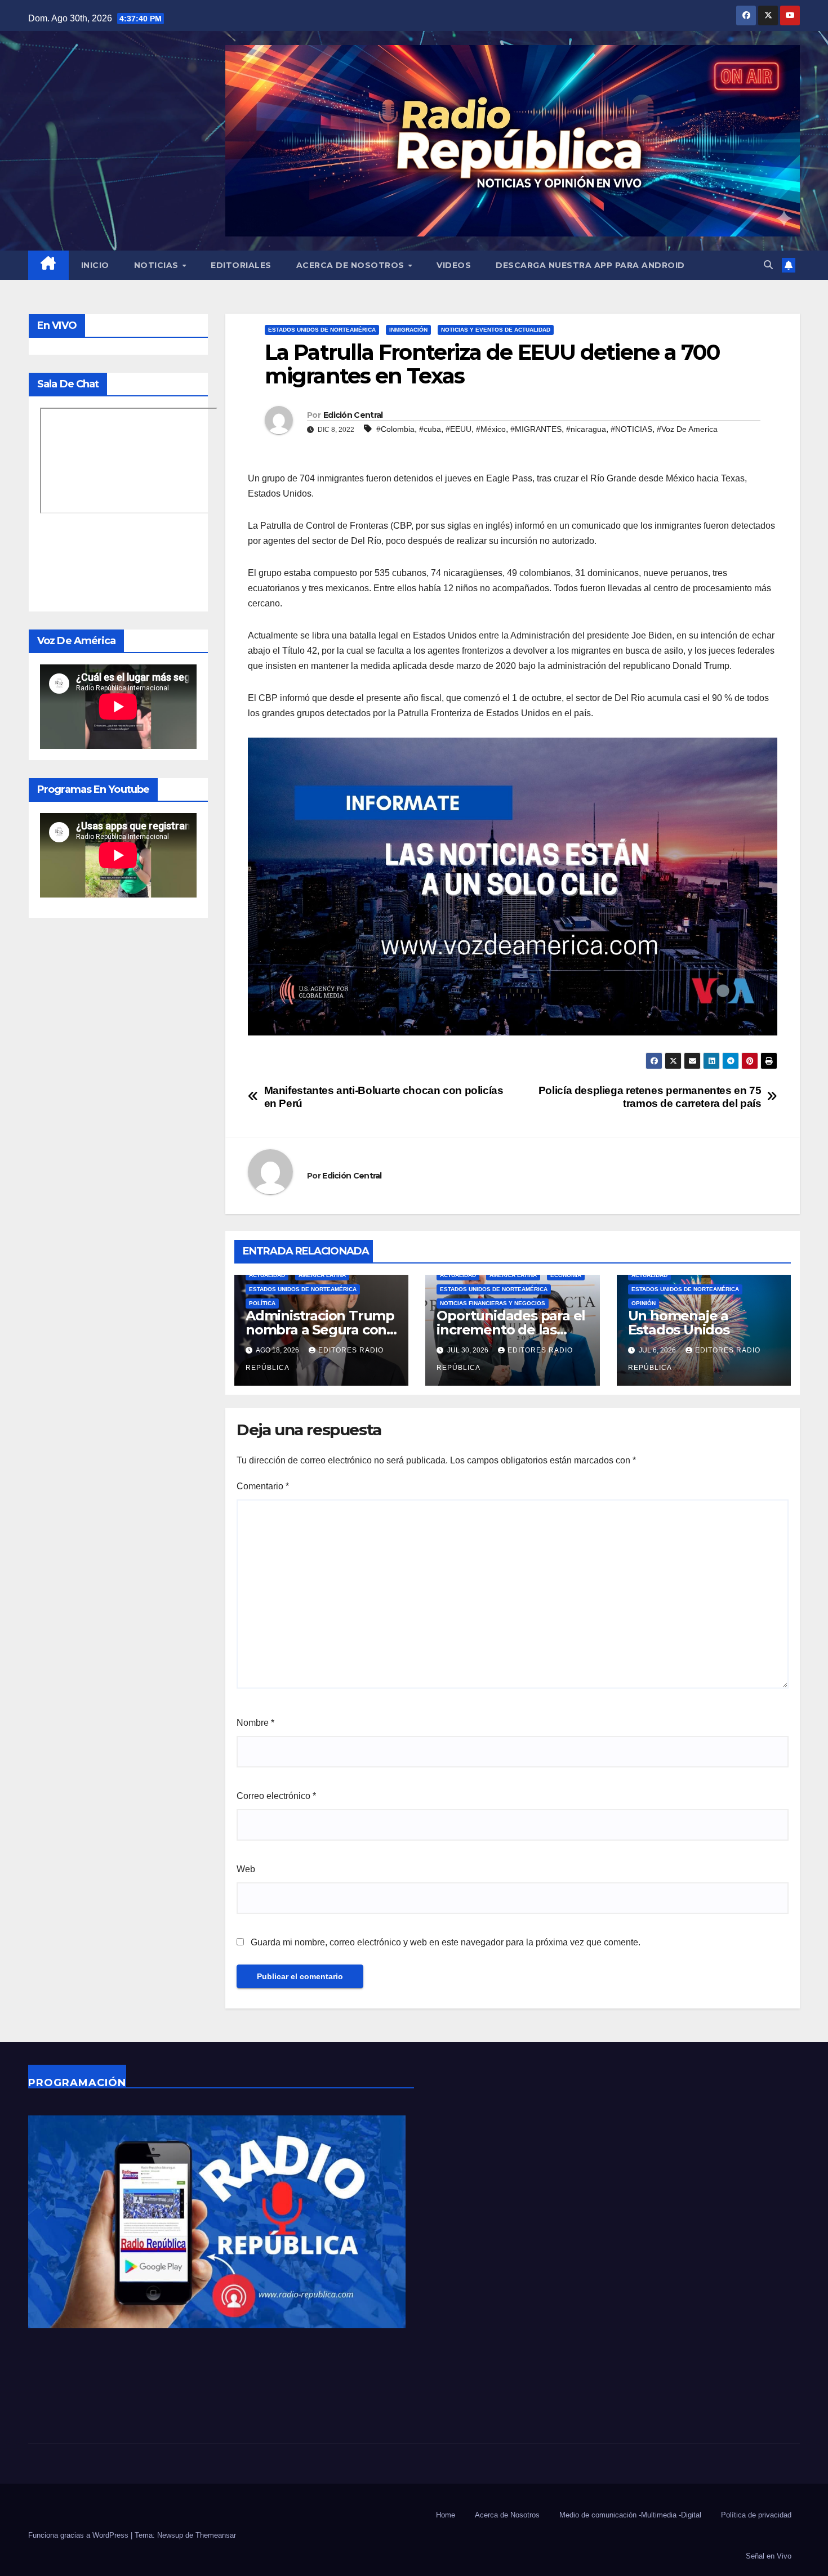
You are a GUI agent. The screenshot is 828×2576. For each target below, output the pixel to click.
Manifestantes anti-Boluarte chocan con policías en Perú (384, 1097)
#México (491, 429)
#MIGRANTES (536, 429)
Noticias (158, 265)
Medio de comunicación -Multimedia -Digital (630, 2515)
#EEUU (458, 429)
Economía (566, 1275)
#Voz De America (687, 429)
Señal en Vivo (769, 2556)
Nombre (255, 1723)
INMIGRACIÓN (408, 330)
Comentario (263, 1486)
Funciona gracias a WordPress (79, 2535)
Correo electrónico (276, 1796)
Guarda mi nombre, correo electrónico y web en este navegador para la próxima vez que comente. (446, 1942)
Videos (454, 265)
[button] (768, 265)
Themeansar (216, 2535)
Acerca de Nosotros (352, 265)
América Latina (322, 1275)
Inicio (95, 265)
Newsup (170, 2535)
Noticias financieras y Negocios (493, 1303)
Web (246, 1869)
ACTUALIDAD (267, 1275)
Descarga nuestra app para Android (590, 265)
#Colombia (395, 429)
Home (446, 2515)
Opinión (644, 1303)
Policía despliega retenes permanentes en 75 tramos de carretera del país (650, 1097)
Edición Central (353, 415)
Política (262, 1303)
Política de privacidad (756, 2515)
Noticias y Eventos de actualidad (496, 330)
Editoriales (241, 265)
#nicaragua (586, 429)
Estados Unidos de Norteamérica (322, 330)
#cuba (430, 429)
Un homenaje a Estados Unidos (679, 1323)
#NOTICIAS (631, 429)
